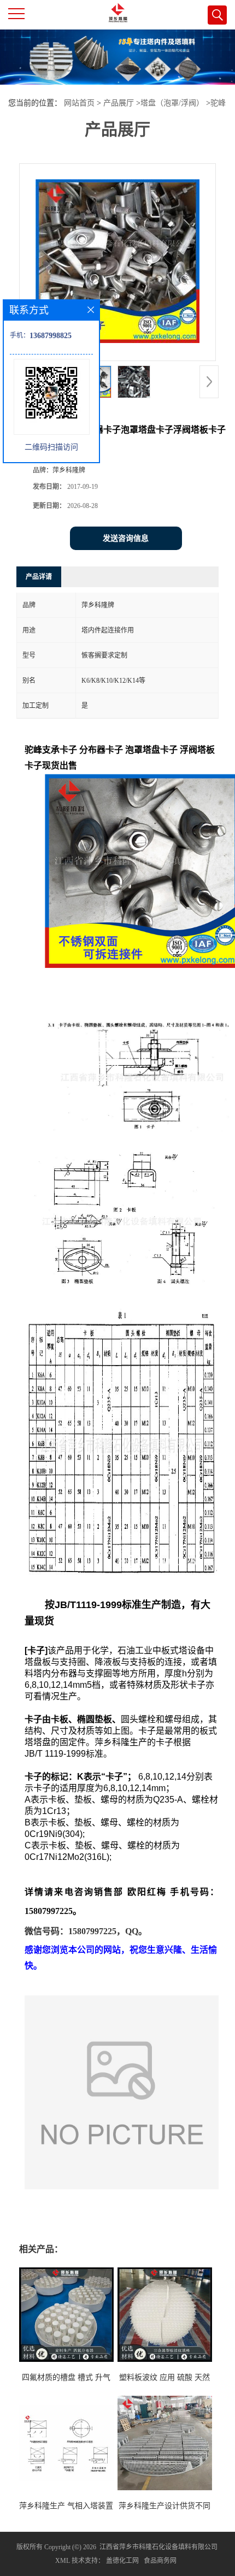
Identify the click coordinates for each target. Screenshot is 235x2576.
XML (63, 2561)
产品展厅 (119, 103)
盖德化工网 (122, 2561)
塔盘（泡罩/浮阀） (172, 103)
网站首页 (79, 103)
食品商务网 (160, 2561)
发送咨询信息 (126, 538)
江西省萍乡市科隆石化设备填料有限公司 (158, 2547)
